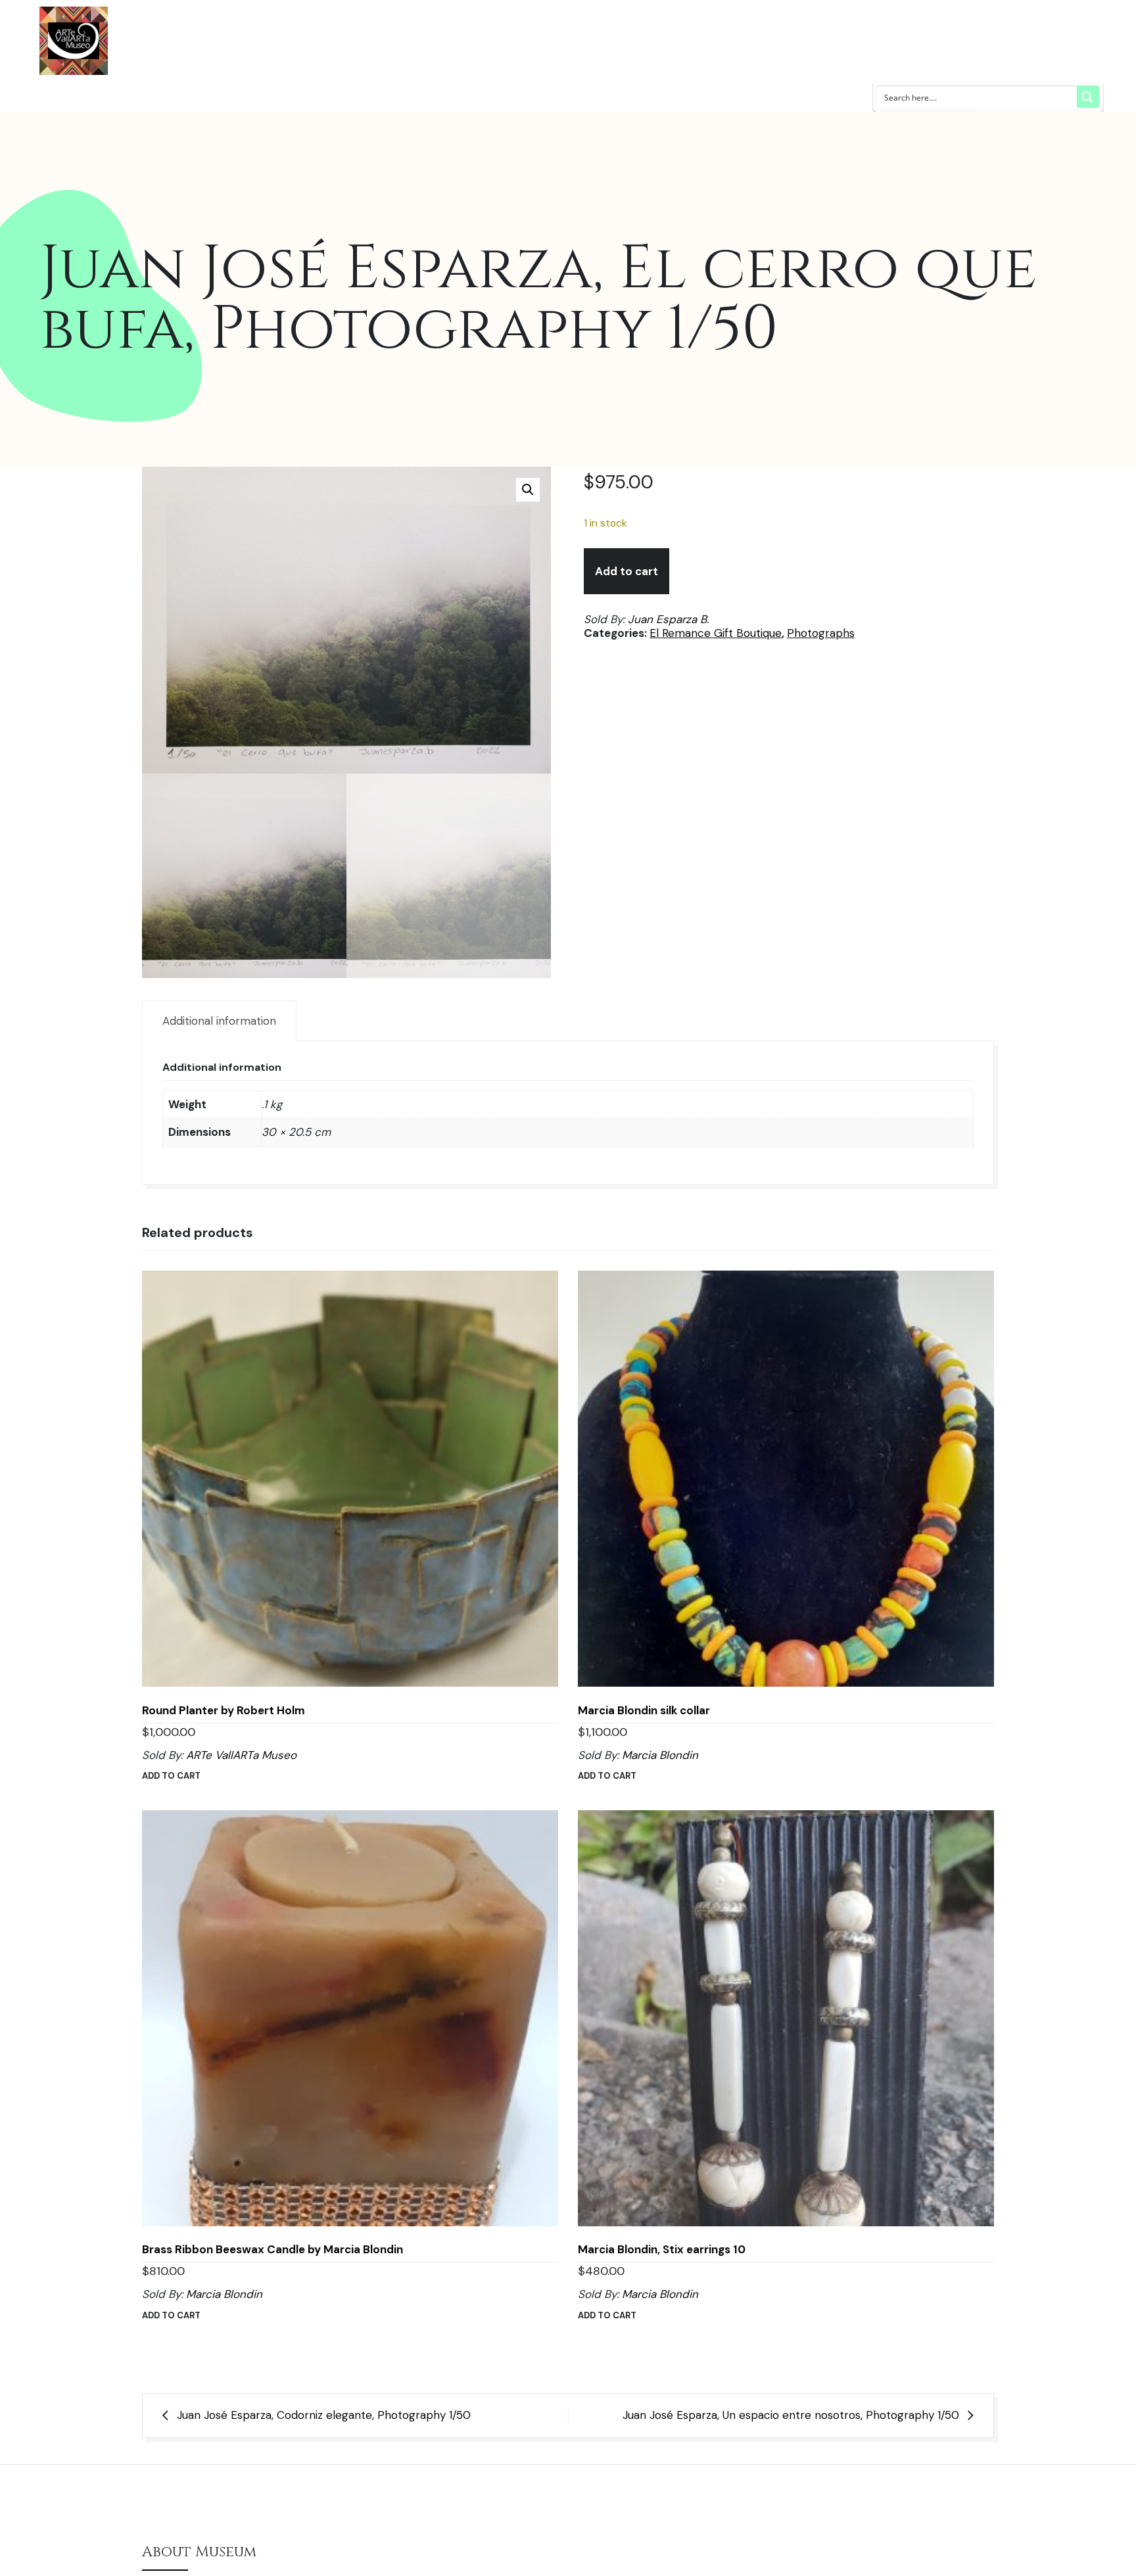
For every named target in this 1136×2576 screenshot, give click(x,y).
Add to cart (627, 571)
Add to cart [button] (171, 1776)
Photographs (821, 633)
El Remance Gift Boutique (716, 633)
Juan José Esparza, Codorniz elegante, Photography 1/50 (324, 2415)
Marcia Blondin (660, 1755)
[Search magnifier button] (1088, 97)
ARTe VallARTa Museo (241, 1755)
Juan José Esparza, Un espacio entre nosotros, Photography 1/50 (791, 2415)
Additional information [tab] (219, 1021)
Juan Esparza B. (668, 619)
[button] (528, 490)
